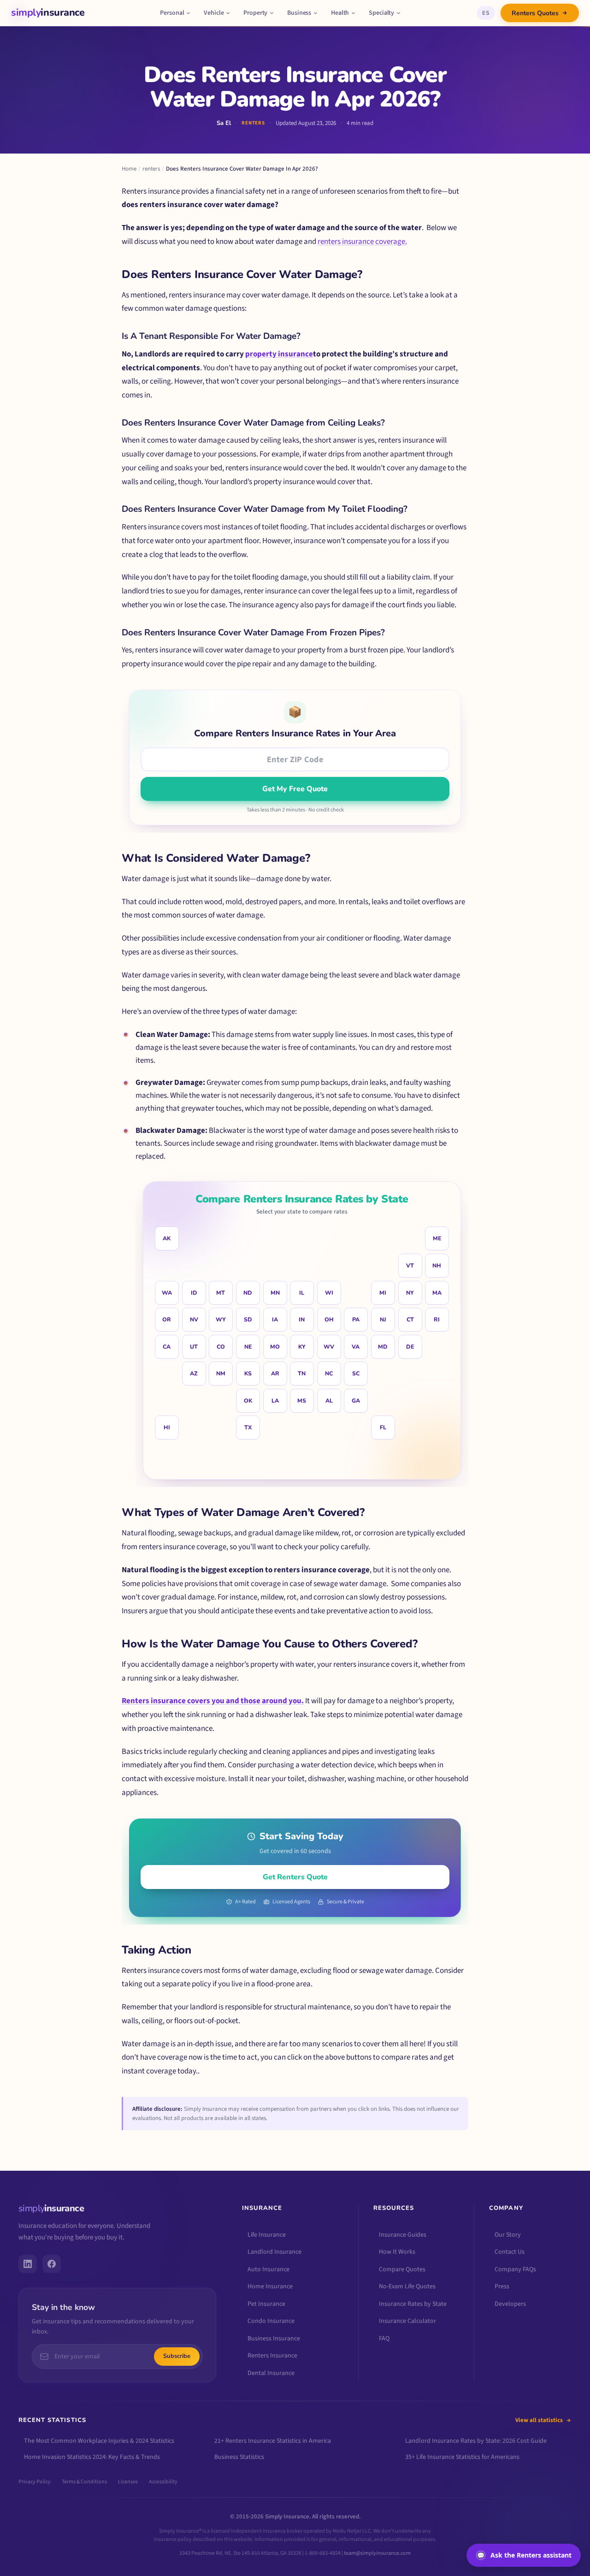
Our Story (508, 2235)
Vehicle (214, 13)
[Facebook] (52, 2264)
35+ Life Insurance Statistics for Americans (462, 2457)
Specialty (381, 13)
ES (486, 13)
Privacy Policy (35, 2482)
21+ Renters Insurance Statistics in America (273, 2441)
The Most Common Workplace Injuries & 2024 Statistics (99, 2441)
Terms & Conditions (84, 2482)
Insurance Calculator (407, 2321)
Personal (172, 13)
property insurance (279, 354)
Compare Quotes (402, 2269)
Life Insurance (267, 2235)
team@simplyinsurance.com (377, 2553)
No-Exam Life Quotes (407, 2286)
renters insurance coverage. (362, 242)
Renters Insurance (272, 2356)
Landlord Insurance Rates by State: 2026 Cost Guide (476, 2441)
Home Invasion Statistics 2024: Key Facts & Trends (92, 2457)
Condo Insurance (271, 2321)
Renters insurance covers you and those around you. (213, 1701)
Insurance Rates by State (413, 2304)
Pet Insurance (266, 2304)
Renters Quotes (535, 13)
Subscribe (177, 2356)
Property (255, 13)
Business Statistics (239, 2457)
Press (502, 2286)
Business (299, 13)
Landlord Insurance (274, 2252)
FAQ (384, 2339)
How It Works (397, 2252)
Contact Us (510, 2252)
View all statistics (539, 2420)
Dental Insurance (271, 2373)
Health (340, 13)
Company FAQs (515, 2269)
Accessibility (163, 2482)
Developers (510, 2304)
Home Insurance (270, 2286)
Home (129, 169)
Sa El (224, 123)
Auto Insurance (268, 2269)
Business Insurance (274, 2339)
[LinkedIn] (28, 2264)
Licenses (128, 2482)
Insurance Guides (403, 2235)
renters (151, 169)
